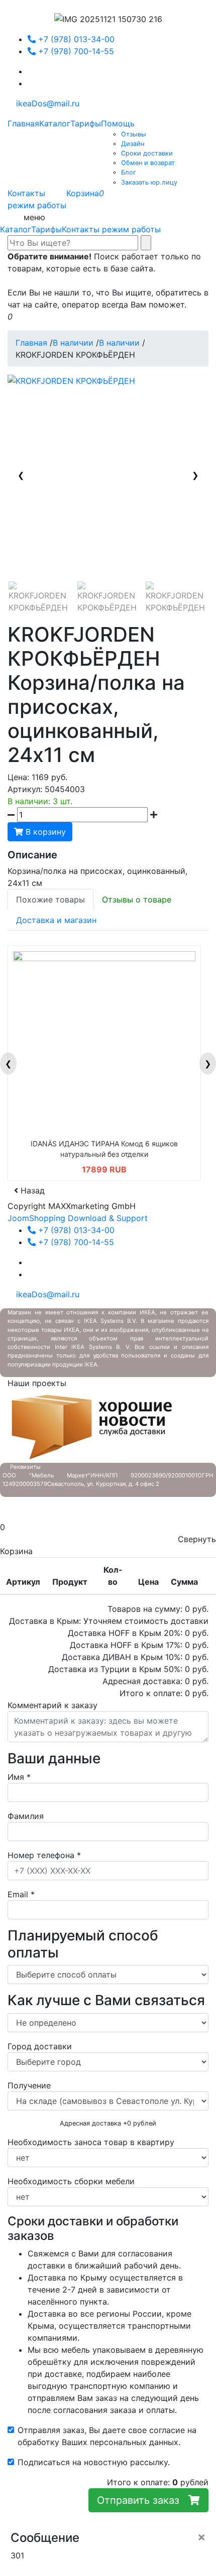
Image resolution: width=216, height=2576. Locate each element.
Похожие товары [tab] (50, 899)
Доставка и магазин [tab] (56, 920)
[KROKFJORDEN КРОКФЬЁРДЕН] (39, 601)
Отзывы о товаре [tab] (137, 899)
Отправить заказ (143, 2500)
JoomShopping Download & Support (78, 1218)
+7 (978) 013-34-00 (75, 39)
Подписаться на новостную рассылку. (94, 2462)
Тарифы (46, 229)
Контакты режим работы (111, 229)
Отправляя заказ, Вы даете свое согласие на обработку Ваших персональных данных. (107, 2436)
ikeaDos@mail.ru (46, 103)
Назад (31, 1190)
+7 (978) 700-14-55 (75, 51)
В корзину (44, 832)
